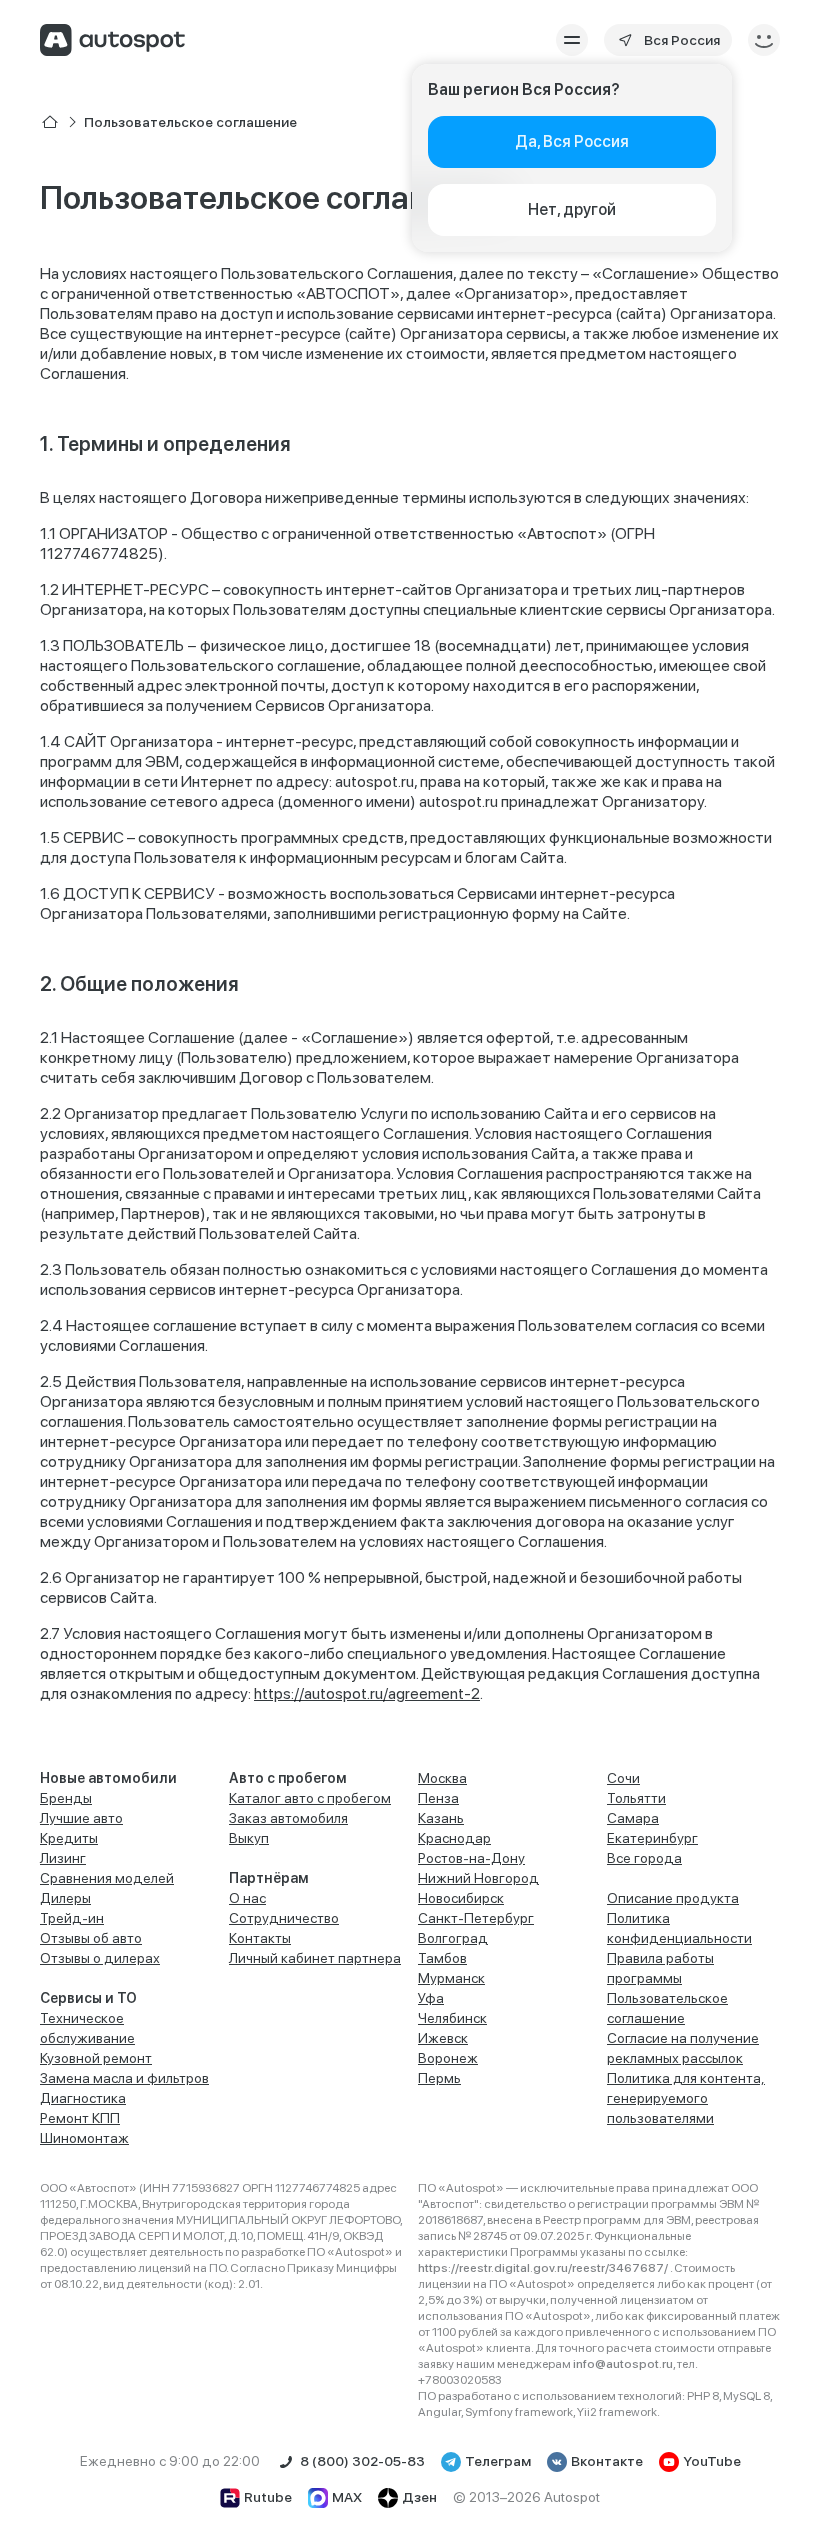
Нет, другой (572, 209)
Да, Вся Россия (572, 141)
